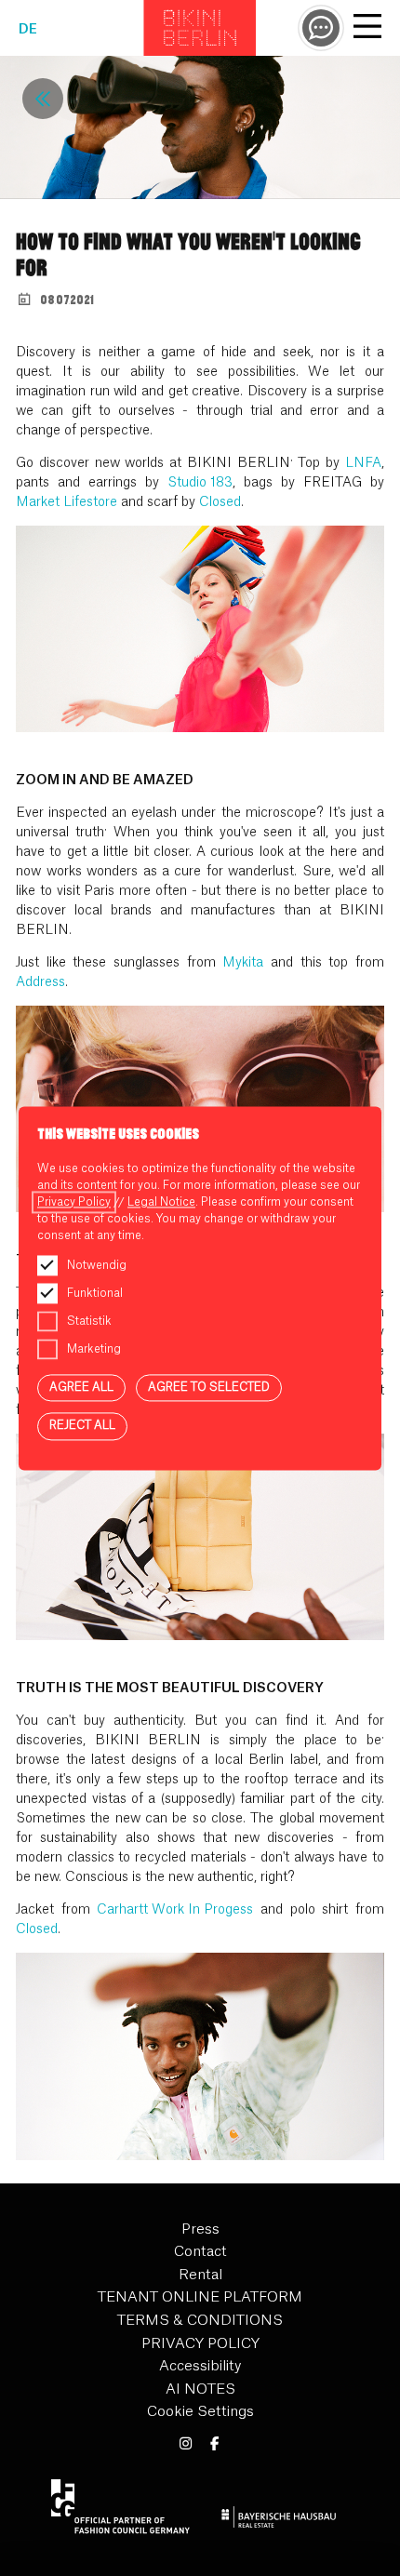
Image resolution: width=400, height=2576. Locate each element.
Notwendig (97, 1265)
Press (200, 2229)
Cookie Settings (200, 2412)
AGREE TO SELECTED (209, 1387)
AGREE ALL (81, 1387)
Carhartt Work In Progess (175, 1910)
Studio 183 (200, 483)
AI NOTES (200, 2389)
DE (28, 30)
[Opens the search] (321, 28)
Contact (200, 2252)
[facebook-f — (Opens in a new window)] (214, 2444)
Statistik (89, 1321)
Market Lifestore (67, 502)
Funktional (95, 1293)
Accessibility (200, 2366)
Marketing (94, 1349)
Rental (200, 2275)
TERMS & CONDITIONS (200, 2321)
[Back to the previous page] (43, 99)
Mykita (243, 963)
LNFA (363, 463)
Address (40, 982)
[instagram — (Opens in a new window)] (186, 2444)
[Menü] (367, 29)
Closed (220, 502)
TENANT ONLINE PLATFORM (200, 2297)
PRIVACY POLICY (200, 2344)
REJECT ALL (82, 1426)
